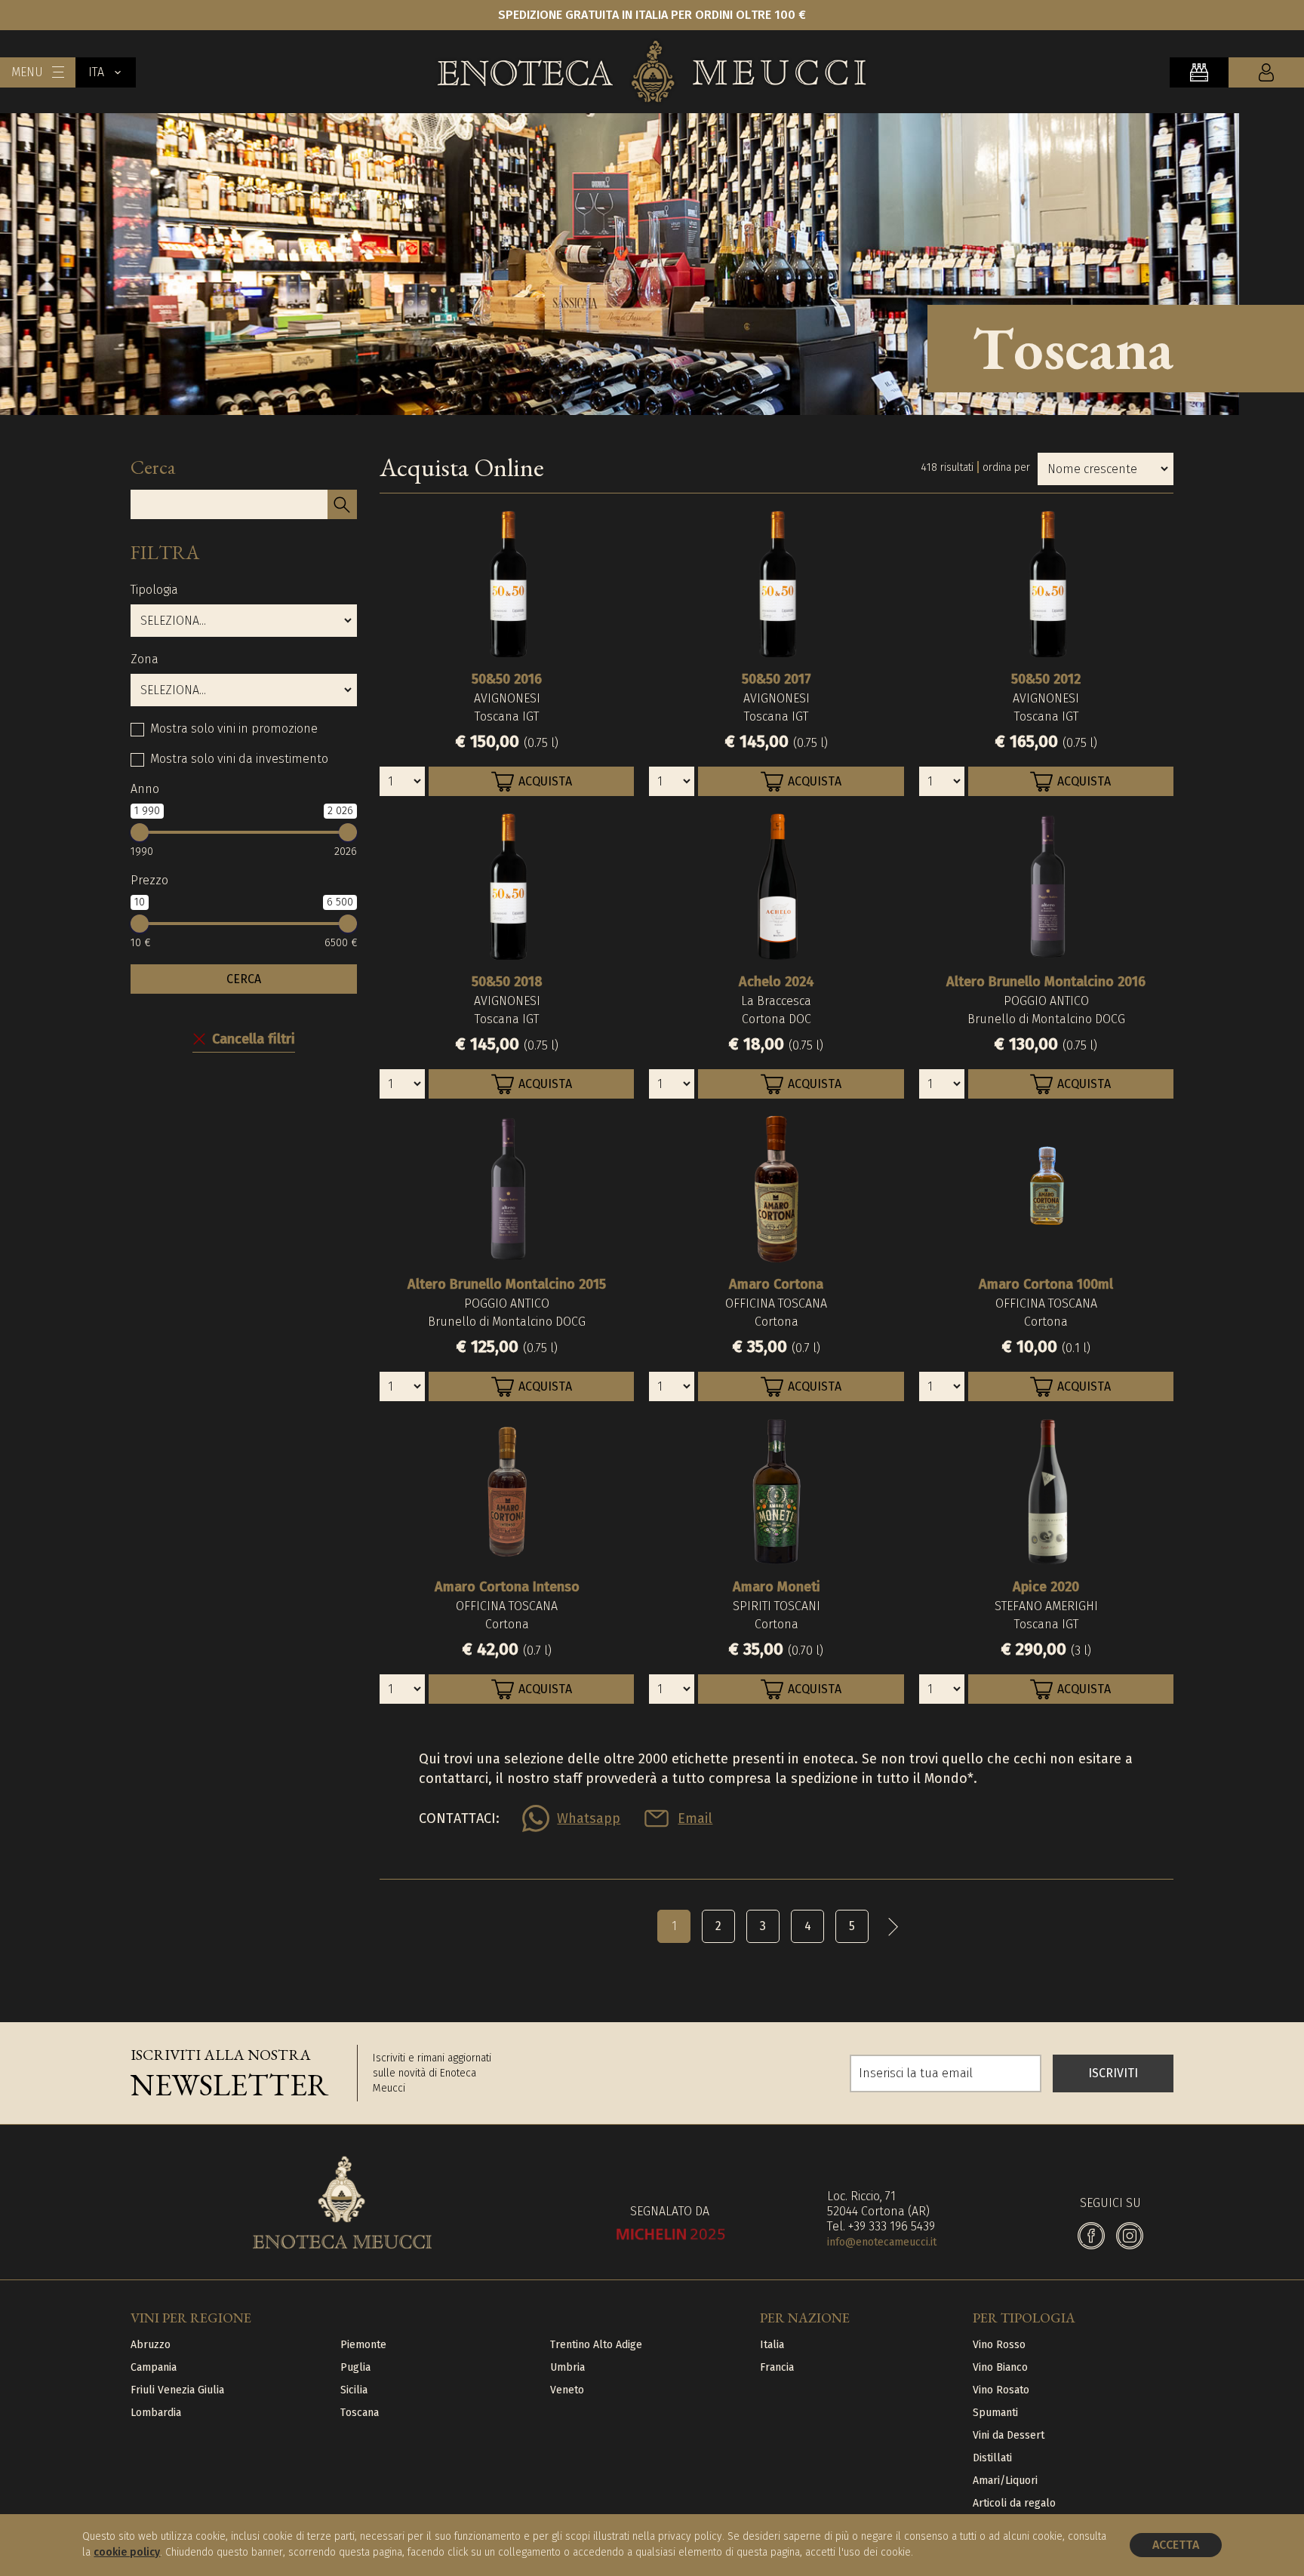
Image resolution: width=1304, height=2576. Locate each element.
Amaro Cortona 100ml (1046, 1284)
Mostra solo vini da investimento (239, 759)
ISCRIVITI (1113, 2073)
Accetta (1176, 2545)
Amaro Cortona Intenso (507, 1587)
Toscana (360, 2413)
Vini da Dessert (1009, 2435)
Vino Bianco (1000, 2367)
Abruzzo (151, 2345)
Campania (154, 2367)
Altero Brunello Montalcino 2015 (507, 1284)
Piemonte (363, 2345)
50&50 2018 (507, 982)
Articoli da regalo (1014, 2503)
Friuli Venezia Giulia (177, 2390)
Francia (777, 2367)
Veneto (567, 2390)
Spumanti (995, 2413)
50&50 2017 (777, 679)
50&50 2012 (1046, 679)
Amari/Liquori (1005, 2481)
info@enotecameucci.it (882, 2242)
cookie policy (127, 2552)
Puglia (355, 2367)
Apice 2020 (1046, 1587)
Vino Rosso (999, 2345)
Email (695, 1818)
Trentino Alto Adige (596, 2345)
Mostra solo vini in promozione (234, 729)
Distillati (992, 2458)
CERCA (244, 979)
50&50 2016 (507, 679)
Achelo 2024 (777, 982)
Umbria (567, 2367)
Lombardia (156, 2413)
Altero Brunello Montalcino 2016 (1046, 982)
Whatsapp (589, 1818)
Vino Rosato (1001, 2390)
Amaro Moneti (777, 1587)
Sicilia (354, 2390)
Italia (772, 2345)
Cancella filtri (254, 1039)
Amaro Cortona (776, 1284)
